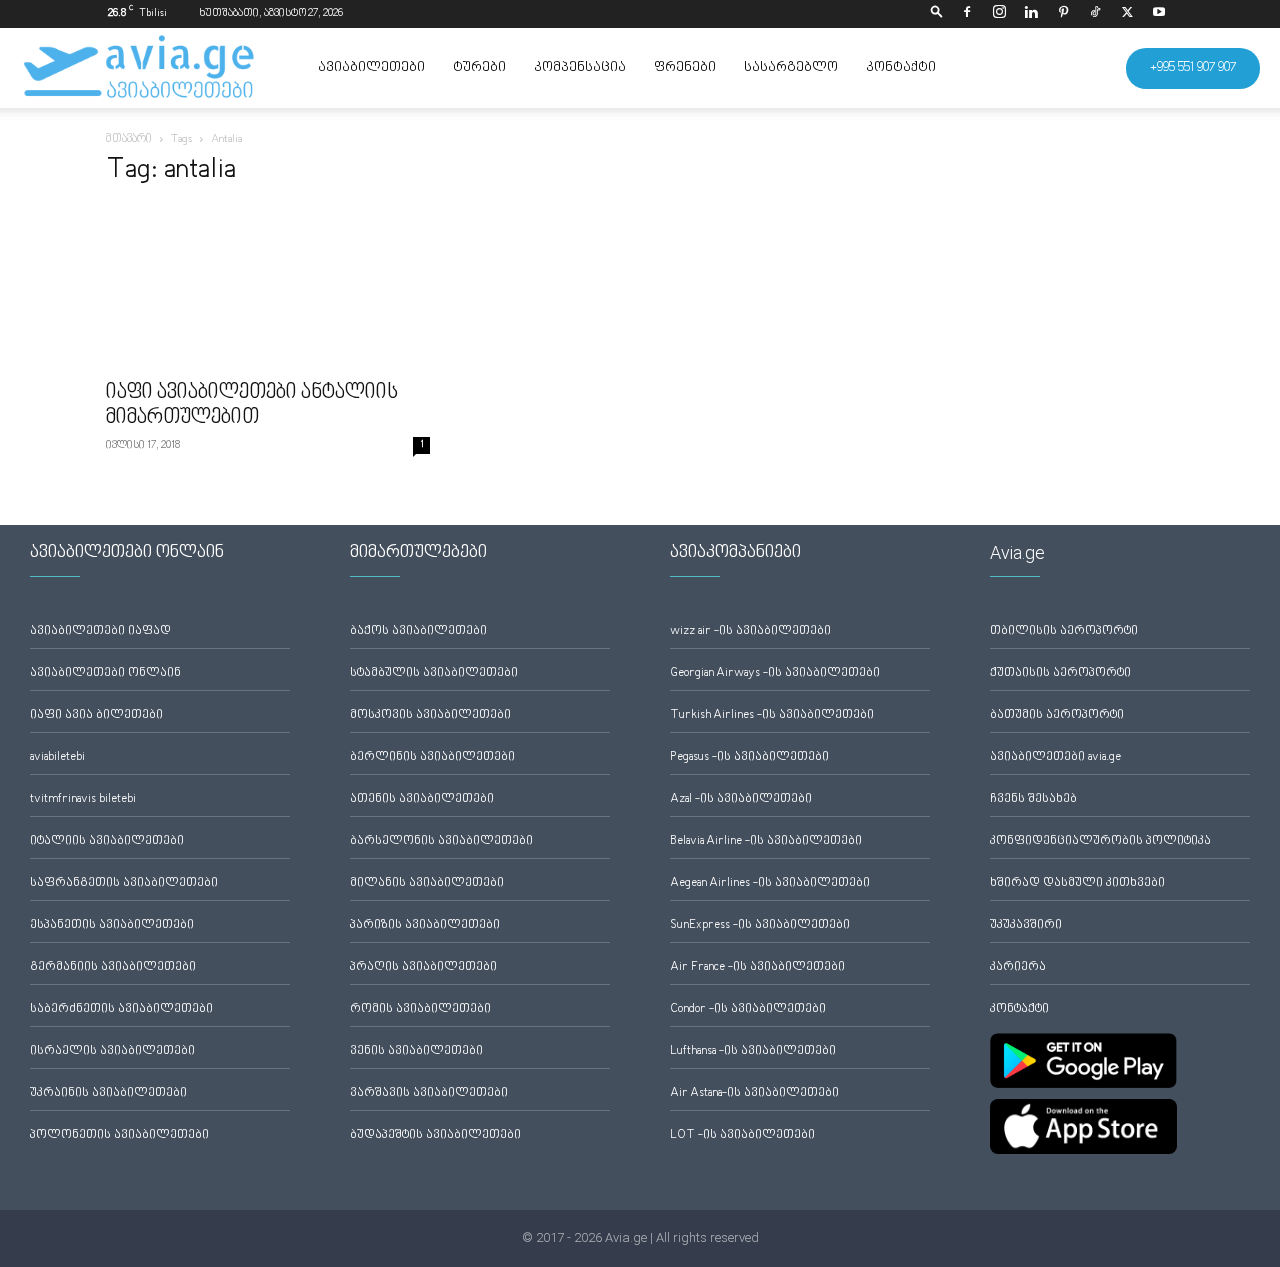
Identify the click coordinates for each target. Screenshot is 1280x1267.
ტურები (479, 68)
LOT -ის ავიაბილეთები (742, 1135)
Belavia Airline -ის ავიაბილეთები (766, 841)
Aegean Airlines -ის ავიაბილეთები (770, 883)
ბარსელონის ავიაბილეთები (441, 841)
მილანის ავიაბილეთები (427, 883)
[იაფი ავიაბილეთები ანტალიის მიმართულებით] (268, 288)
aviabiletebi (57, 757)
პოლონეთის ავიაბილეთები (119, 1135)
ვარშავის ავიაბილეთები (429, 1093)
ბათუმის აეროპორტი (1057, 715)
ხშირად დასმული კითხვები (1077, 883)
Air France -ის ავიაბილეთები (757, 967)
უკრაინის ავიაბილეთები (108, 1093)
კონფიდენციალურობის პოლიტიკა (1100, 841)
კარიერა (1018, 967)
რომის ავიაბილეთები (420, 1009)
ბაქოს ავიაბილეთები (418, 631)
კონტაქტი (901, 68)
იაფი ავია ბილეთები (96, 715)
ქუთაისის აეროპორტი (1060, 673)
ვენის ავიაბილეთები (416, 1051)
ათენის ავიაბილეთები (422, 799)
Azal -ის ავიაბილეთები (741, 799)
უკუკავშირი (1026, 925)
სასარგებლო (791, 68)
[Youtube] (1159, 14)
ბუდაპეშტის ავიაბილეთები (435, 1135)
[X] (1127, 14)
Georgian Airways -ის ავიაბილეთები (775, 673)
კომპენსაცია (580, 68)
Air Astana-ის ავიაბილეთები (754, 1093)
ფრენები (685, 68)
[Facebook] (967, 14)
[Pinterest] (1063, 14)
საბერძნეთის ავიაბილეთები (121, 1009)
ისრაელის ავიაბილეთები (112, 1051)
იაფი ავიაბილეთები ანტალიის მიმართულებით (252, 405)
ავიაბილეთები (371, 68)
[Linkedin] (1031, 14)
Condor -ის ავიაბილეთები (748, 1009)
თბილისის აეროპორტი (1064, 631)
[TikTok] (1095, 14)
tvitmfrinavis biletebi (83, 799)
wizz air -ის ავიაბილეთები (750, 631)
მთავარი (129, 139)
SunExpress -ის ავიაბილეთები (760, 925)
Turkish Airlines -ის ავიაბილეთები (772, 715)
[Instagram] (999, 14)
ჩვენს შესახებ (1033, 799)
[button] (937, 13)
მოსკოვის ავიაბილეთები (430, 715)
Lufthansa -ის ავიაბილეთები (753, 1051)
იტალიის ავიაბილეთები (107, 841)
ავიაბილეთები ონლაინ (105, 673)
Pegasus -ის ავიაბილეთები (749, 757)
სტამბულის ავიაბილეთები (434, 673)
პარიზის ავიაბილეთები (425, 925)
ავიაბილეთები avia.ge (1055, 757)
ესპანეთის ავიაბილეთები (112, 925)
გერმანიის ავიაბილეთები (113, 967)
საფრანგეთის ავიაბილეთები (124, 883)
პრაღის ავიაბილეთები (423, 967)
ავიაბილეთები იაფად (100, 631)
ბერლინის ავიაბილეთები (432, 757)
